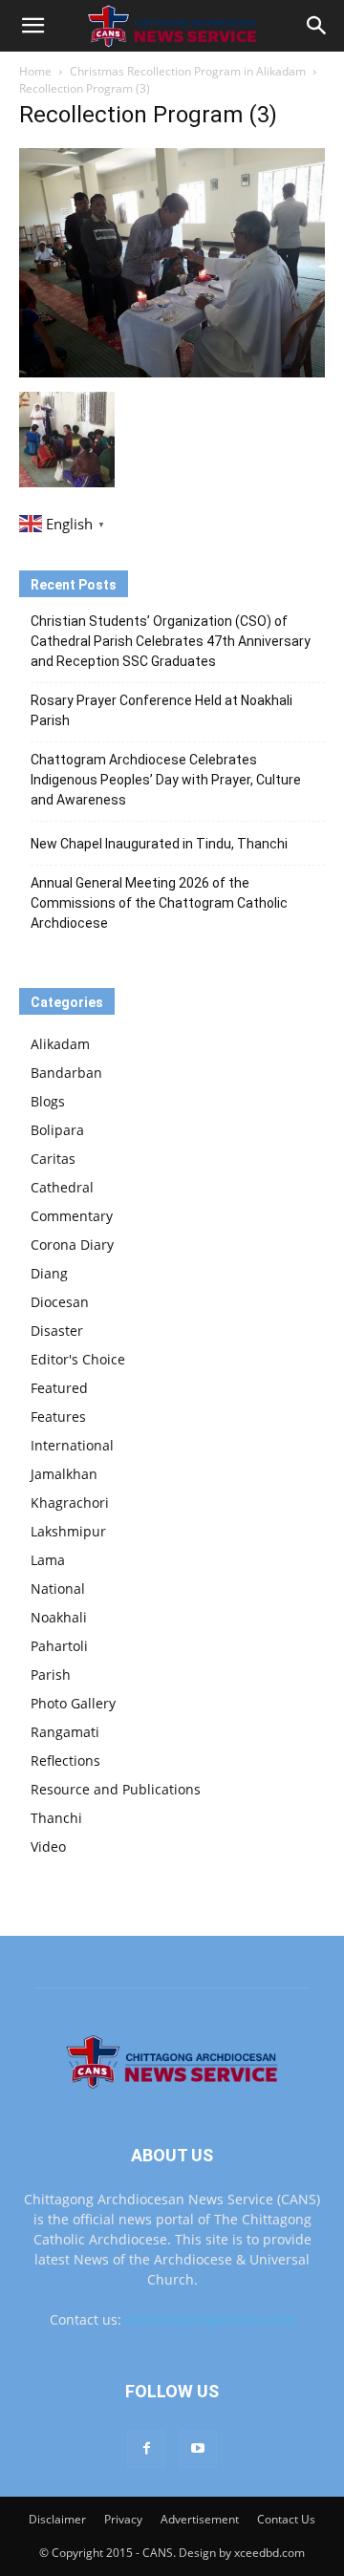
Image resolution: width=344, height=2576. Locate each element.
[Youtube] (198, 2449)
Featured (59, 1388)
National (58, 1589)
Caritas (53, 1159)
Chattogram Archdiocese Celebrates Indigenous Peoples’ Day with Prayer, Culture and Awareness (166, 780)
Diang (49, 1273)
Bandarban (66, 1073)
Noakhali (59, 1617)
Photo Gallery (73, 1703)
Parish (51, 1674)
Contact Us (286, 2519)
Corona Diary (72, 1245)
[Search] (317, 26)
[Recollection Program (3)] (172, 372)
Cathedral (62, 1187)
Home (35, 71)
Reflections (65, 1760)
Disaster (57, 1331)
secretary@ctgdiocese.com (210, 2319)
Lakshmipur (68, 1531)
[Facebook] (146, 2449)
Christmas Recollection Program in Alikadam (188, 71)
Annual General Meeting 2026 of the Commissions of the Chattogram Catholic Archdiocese (159, 903)
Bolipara (57, 1130)
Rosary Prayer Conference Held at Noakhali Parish (161, 710)
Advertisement (200, 2519)
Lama (48, 1560)
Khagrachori (70, 1503)
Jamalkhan (64, 1474)
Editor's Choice (78, 1359)
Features (58, 1417)
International (72, 1445)
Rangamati (65, 1732)
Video (48, 1846)
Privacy (123, 2519)
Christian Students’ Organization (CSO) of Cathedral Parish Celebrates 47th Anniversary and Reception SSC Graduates (171, 641)
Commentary (72, 1216)
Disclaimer (57, 2519)
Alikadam (60, 1044)
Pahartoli (59, 1646)
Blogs (48, 1101)
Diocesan (60, 1302)
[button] (32, 26)
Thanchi (56, 1818)
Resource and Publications (116, 1789)
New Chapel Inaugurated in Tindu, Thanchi (159, 844)
